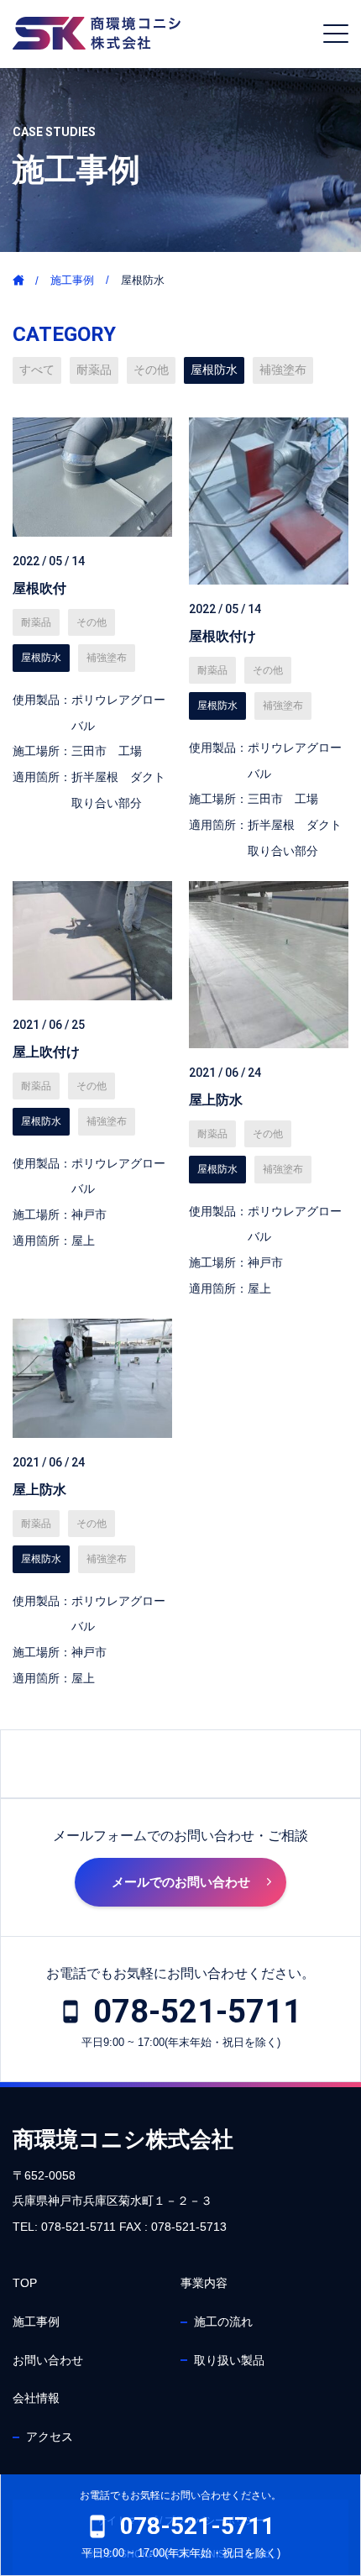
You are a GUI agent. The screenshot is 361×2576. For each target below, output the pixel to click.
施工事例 (72, 280)
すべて (37, 370)
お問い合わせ (48, 2360)
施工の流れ (223, 2322)
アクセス (50, 2437)
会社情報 (36, 2398)
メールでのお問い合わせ (181, 1882)
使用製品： (42, 700)
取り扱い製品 (229, 2360)
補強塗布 (283, 370)
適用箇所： (42, 777)
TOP (25, 2283)
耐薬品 (94, 370)
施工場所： (42, 751)
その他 (151, 370)
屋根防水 (214, 370)
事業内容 (204, 2283)
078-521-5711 (197, 2012)
